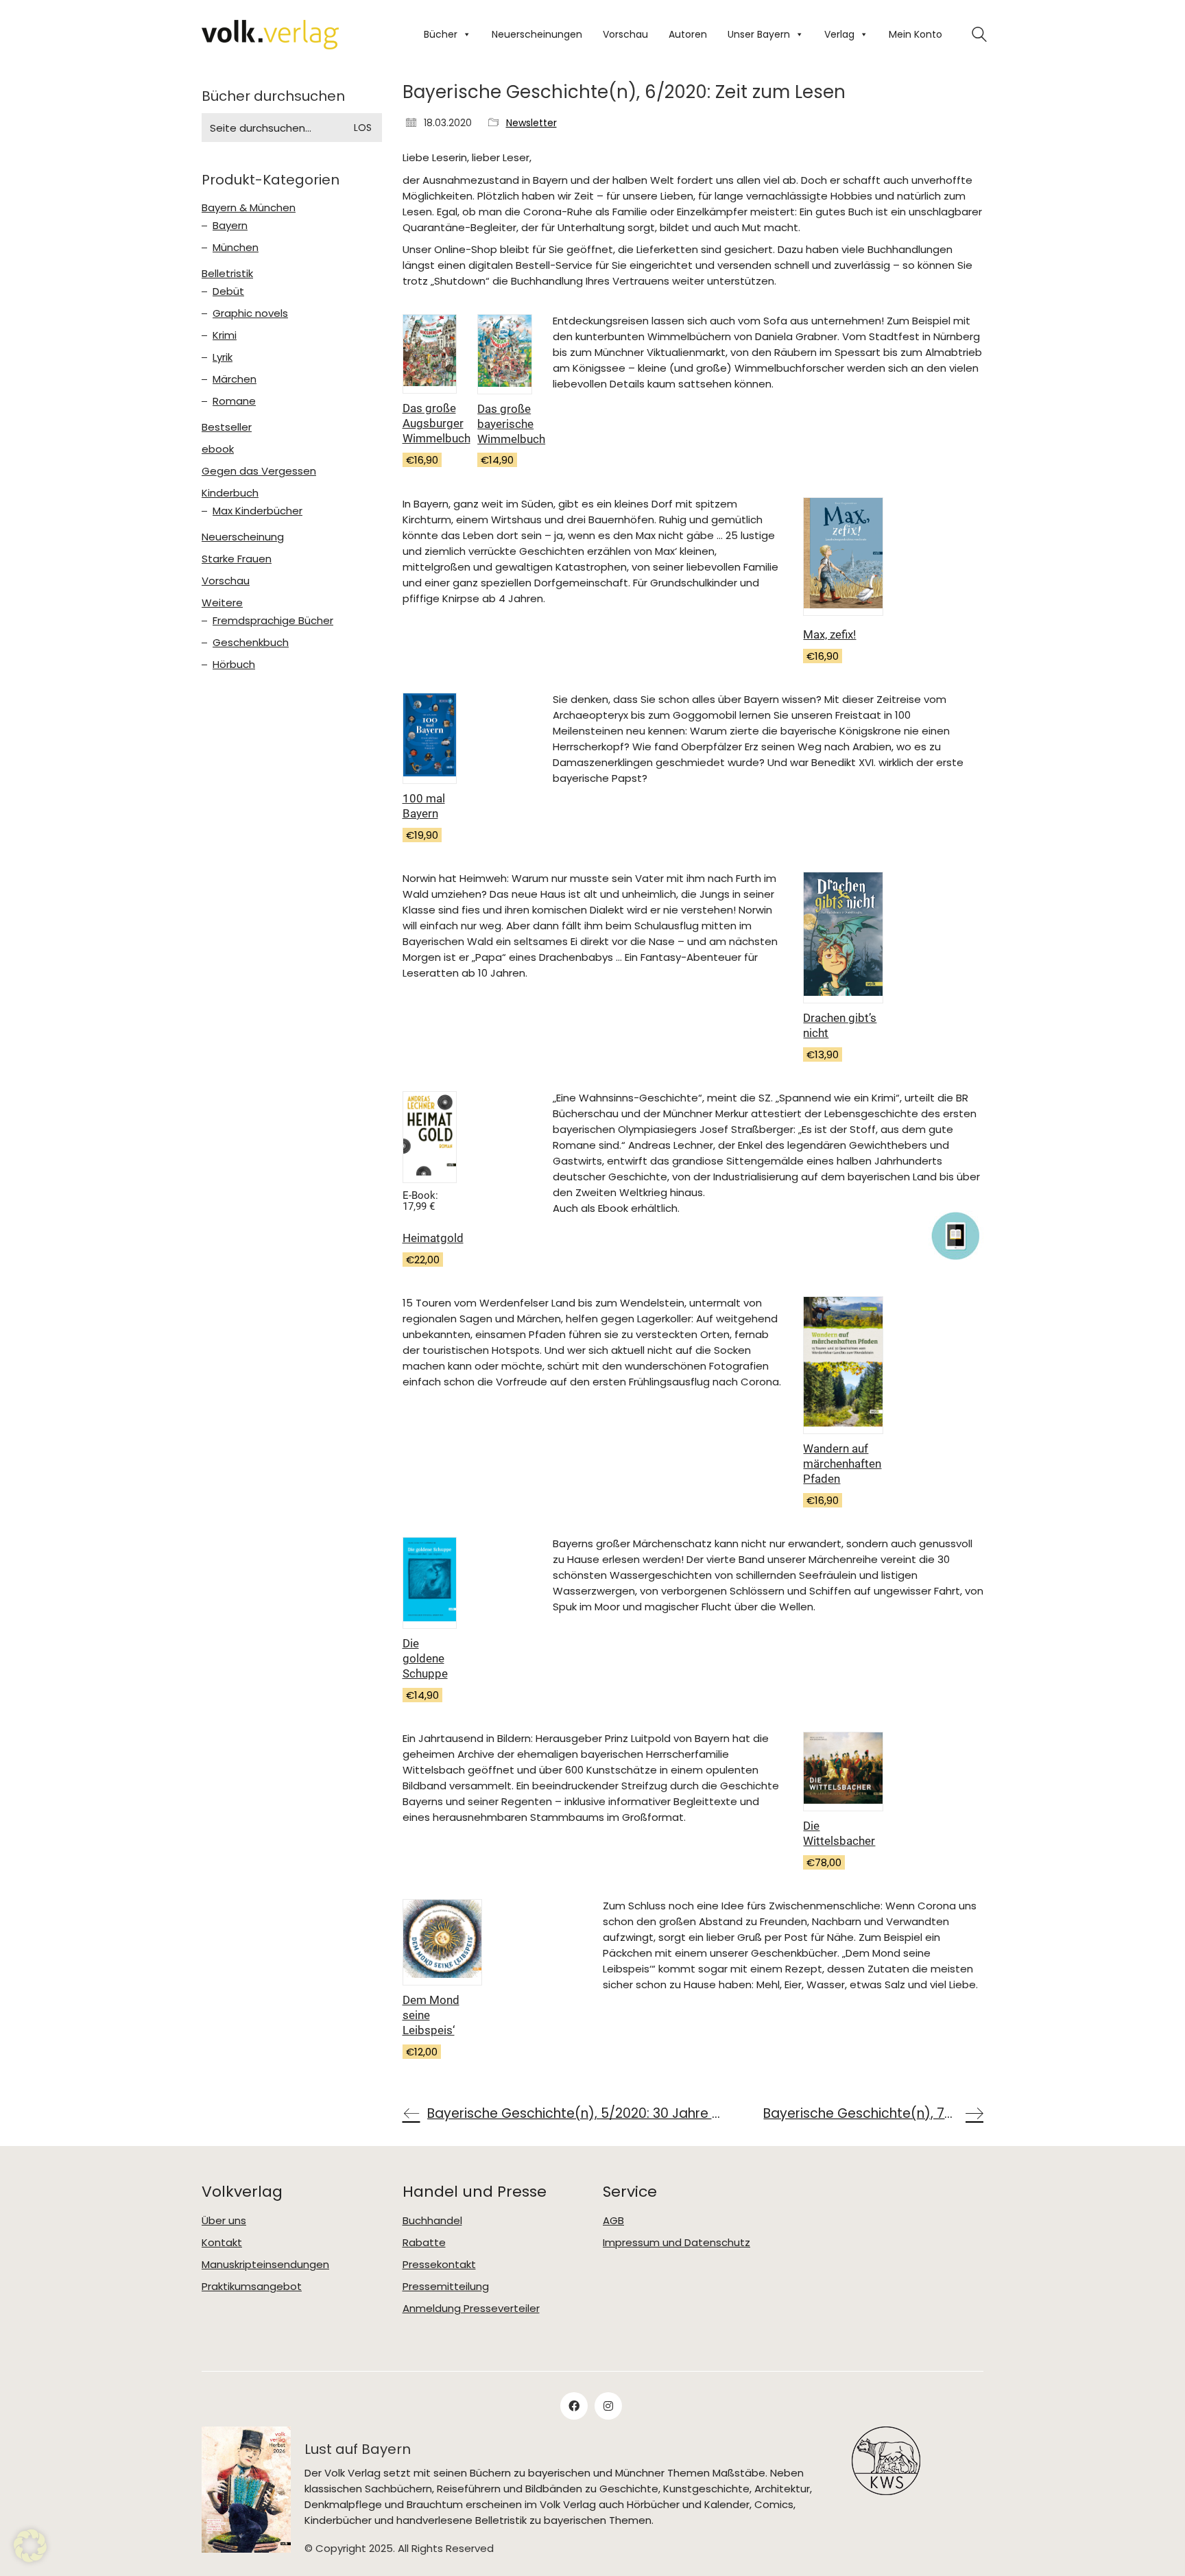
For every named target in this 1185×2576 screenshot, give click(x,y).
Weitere (222, 603)
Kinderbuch (230, 493)
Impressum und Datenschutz (677, 2243)
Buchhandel (432, 2221)
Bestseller (227, 427)
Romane (234, 401)
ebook (218, 449)
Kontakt (222, 2243)
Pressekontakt (439, 2265)
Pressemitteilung (446, 2287)
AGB (613, 2221)
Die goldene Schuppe (425, 1658)
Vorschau (625, 34)
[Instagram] (608, 2406)
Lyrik (223, 357)
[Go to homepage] (270, 35)
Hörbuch (234, 665)
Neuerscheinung (243, 537)
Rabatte (424, 2243)
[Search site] (979, 36)
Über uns (224, 2221)
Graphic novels (250, 313)
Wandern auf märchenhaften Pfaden (842, 1464)
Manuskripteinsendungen (265, 2265)
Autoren (688, 34)
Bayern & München (249, 208)
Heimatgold (433, 1238)
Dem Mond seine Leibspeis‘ (431, 2015)
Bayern (230, 226)
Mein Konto (915, 34)
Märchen (235, 379)
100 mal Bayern (424, 806)
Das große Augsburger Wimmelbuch (436, 423)
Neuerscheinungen (537, 34)
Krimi (225, 335)
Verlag (839, 34)
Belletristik (227, 274)
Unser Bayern (759, 34)
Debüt (228, 291)
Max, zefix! (829, 634)
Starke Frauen (237, 559)
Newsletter (531, 123)
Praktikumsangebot (252, 2287)
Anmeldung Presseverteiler (471, 2309)
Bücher (441, 34)
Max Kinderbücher (258, 511)
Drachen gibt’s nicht (840, 1025)
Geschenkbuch (251, 643)
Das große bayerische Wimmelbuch (511, 424)
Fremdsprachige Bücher (273, 621)
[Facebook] (574, 2406)
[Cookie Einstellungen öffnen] (30, 2559)
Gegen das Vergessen (259, 471)
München (236, 248)
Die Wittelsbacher (839, 1833)
